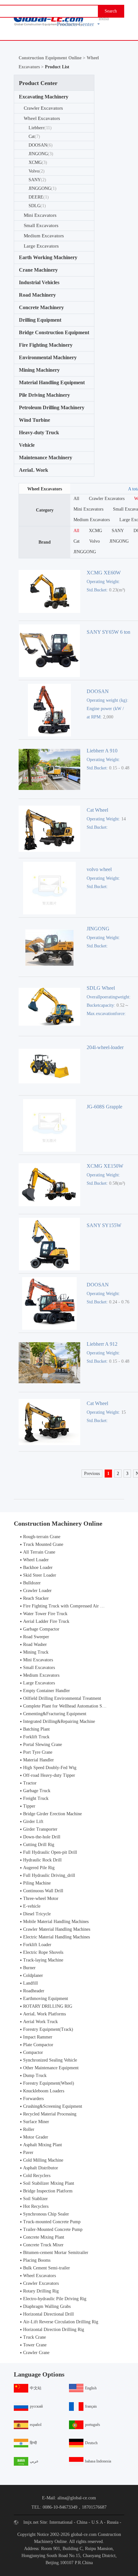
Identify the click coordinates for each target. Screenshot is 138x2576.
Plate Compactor (38, 2045)
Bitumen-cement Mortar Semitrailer (56, 2253)
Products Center (75, 24)
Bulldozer (32, 1583)
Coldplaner (33, 1975)
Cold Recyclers (37, 2176)
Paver (28, 2152)
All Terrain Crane (39, 1552)
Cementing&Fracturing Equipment (55, 1714)
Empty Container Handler (47, 1691)
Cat (34, 136)
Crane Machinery (38, 270)
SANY (37, 180)
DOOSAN (41, 145)
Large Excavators (41, 246)
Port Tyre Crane (38, 1752)
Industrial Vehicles (39, 282)
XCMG (38, 162)
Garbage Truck (37, 1791)
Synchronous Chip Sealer (46, 2214)
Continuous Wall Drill (43, 1891)
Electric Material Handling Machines (56, 1937)
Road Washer (35, 1644)
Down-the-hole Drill (42, 1837)
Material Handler (39, 1760)
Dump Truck (35, 2076)
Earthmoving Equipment (46, 1999)
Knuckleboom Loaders (44, 2091)
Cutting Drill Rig (39, 1845)
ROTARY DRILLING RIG (48, 2006)
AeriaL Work (34, 470)
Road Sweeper (36, 1637)
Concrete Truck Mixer (43, 2245)
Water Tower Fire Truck (45, 1614)
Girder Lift (33, 1822)
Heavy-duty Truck (39, 432)
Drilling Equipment (40, 320)
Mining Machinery (39, 370)
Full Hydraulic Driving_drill (49, 1875)
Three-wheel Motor (41, 1898)
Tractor (30, 1783)
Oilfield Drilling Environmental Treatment (62, 1698)
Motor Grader (36, 2137)
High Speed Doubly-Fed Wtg (50, 1768)
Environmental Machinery (48, 357)
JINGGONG (43, 188)
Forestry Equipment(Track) (48, 2029)
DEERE (39, 197)
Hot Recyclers (36, 2206)
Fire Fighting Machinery (46, 345)
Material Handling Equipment (52, 382)
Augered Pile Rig (39, 1868)
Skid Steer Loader (40, 1575)
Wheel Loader (36, 1560)
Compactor (33, 2052)
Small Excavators (41, 225)
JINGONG (41, 154)
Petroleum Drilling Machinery (52, 407)
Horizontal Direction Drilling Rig (54, 2330)
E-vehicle (32, 1906)
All (76, 499)
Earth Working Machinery (48, 257)
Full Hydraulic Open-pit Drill (50, 1852)
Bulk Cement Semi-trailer (47, 2268)
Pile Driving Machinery (44, 395)
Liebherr (40, 128)
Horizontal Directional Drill (48, 2314)
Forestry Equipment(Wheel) (49, 2083)
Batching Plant (36, 1729)
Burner (29, 1968)
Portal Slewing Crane (43, 1745)
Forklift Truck (36, 1737)
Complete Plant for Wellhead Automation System (68, 1706)
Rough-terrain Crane (42, 1537)
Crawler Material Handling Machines (57, 1929)
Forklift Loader (37, 1945)
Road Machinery (37, 295)
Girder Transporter (40, 1829)
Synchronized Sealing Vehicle (50, 2060)
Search (111, 11)
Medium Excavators (44, 236)
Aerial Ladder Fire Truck (46, 1621)
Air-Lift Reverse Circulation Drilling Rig (61, 2322)
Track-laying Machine (43, 1960)
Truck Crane (34, 2337)
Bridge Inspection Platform (48, 2191)
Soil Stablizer (35, 2199)
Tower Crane (35, 2345)
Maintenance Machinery (46, 458)
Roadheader (34, 1991)
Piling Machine (37, 1883)
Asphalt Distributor (41, 2168)
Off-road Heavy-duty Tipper (49, 1775)
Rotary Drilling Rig (41, 2291)
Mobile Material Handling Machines (56, 1922)
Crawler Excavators (43, 108)
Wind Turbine (34, 420)
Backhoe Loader (38, 1568)
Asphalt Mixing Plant (43, 2145)
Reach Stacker (36, 1598)
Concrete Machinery (41, 307)
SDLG (37, 206)
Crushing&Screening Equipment (53, 2106)
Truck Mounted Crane (43, 1544)
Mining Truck (36, 1652)
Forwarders (33, 2099)
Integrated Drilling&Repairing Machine (59, 1721)
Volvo (37, 171)
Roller (29, 2129)
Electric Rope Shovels (43, 1952)
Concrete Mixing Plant (44, 2237)
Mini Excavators (40, 215)
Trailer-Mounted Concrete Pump (53, 2229)
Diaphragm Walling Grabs (47, 2306)
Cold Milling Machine (43, 2160)
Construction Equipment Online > (53, 58)
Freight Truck (36, 1798)
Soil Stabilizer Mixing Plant (49, 2183)
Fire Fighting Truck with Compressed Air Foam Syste (72, 1606)
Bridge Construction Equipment (54, 332)
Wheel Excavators (42, 118)
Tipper (29, 1806)
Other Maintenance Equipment (51, 2068)
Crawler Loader (37, 1591)
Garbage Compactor (41, 1629)
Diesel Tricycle (37, 1914)
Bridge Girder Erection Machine (52, 1814)
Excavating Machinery (44, 97)
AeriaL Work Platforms (44, 2014)
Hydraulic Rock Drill (42, 1860)
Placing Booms (37, 2260)
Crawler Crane (36, 2353)
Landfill (30, 1983)
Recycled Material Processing (50, 2114)
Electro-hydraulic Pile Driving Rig (55, 2299)
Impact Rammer (38, 2037)
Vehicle (27, 445)
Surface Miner (36, 2122)
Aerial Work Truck (40, 2022)
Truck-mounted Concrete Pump (52, 2222)
